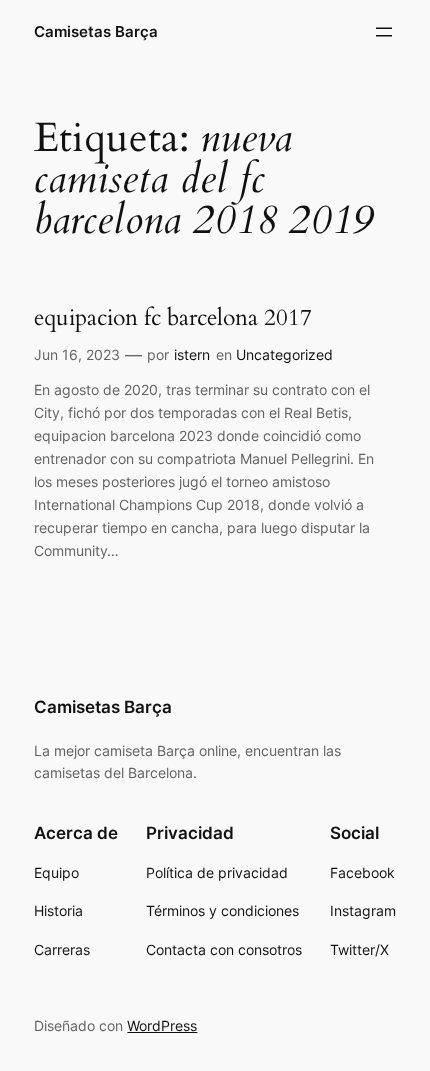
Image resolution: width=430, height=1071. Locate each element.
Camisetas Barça (96, 32)
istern (192, 354)
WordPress (162, 1025)
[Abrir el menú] (384, 32)
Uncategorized (284, 354)
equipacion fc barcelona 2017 (173, 318)
